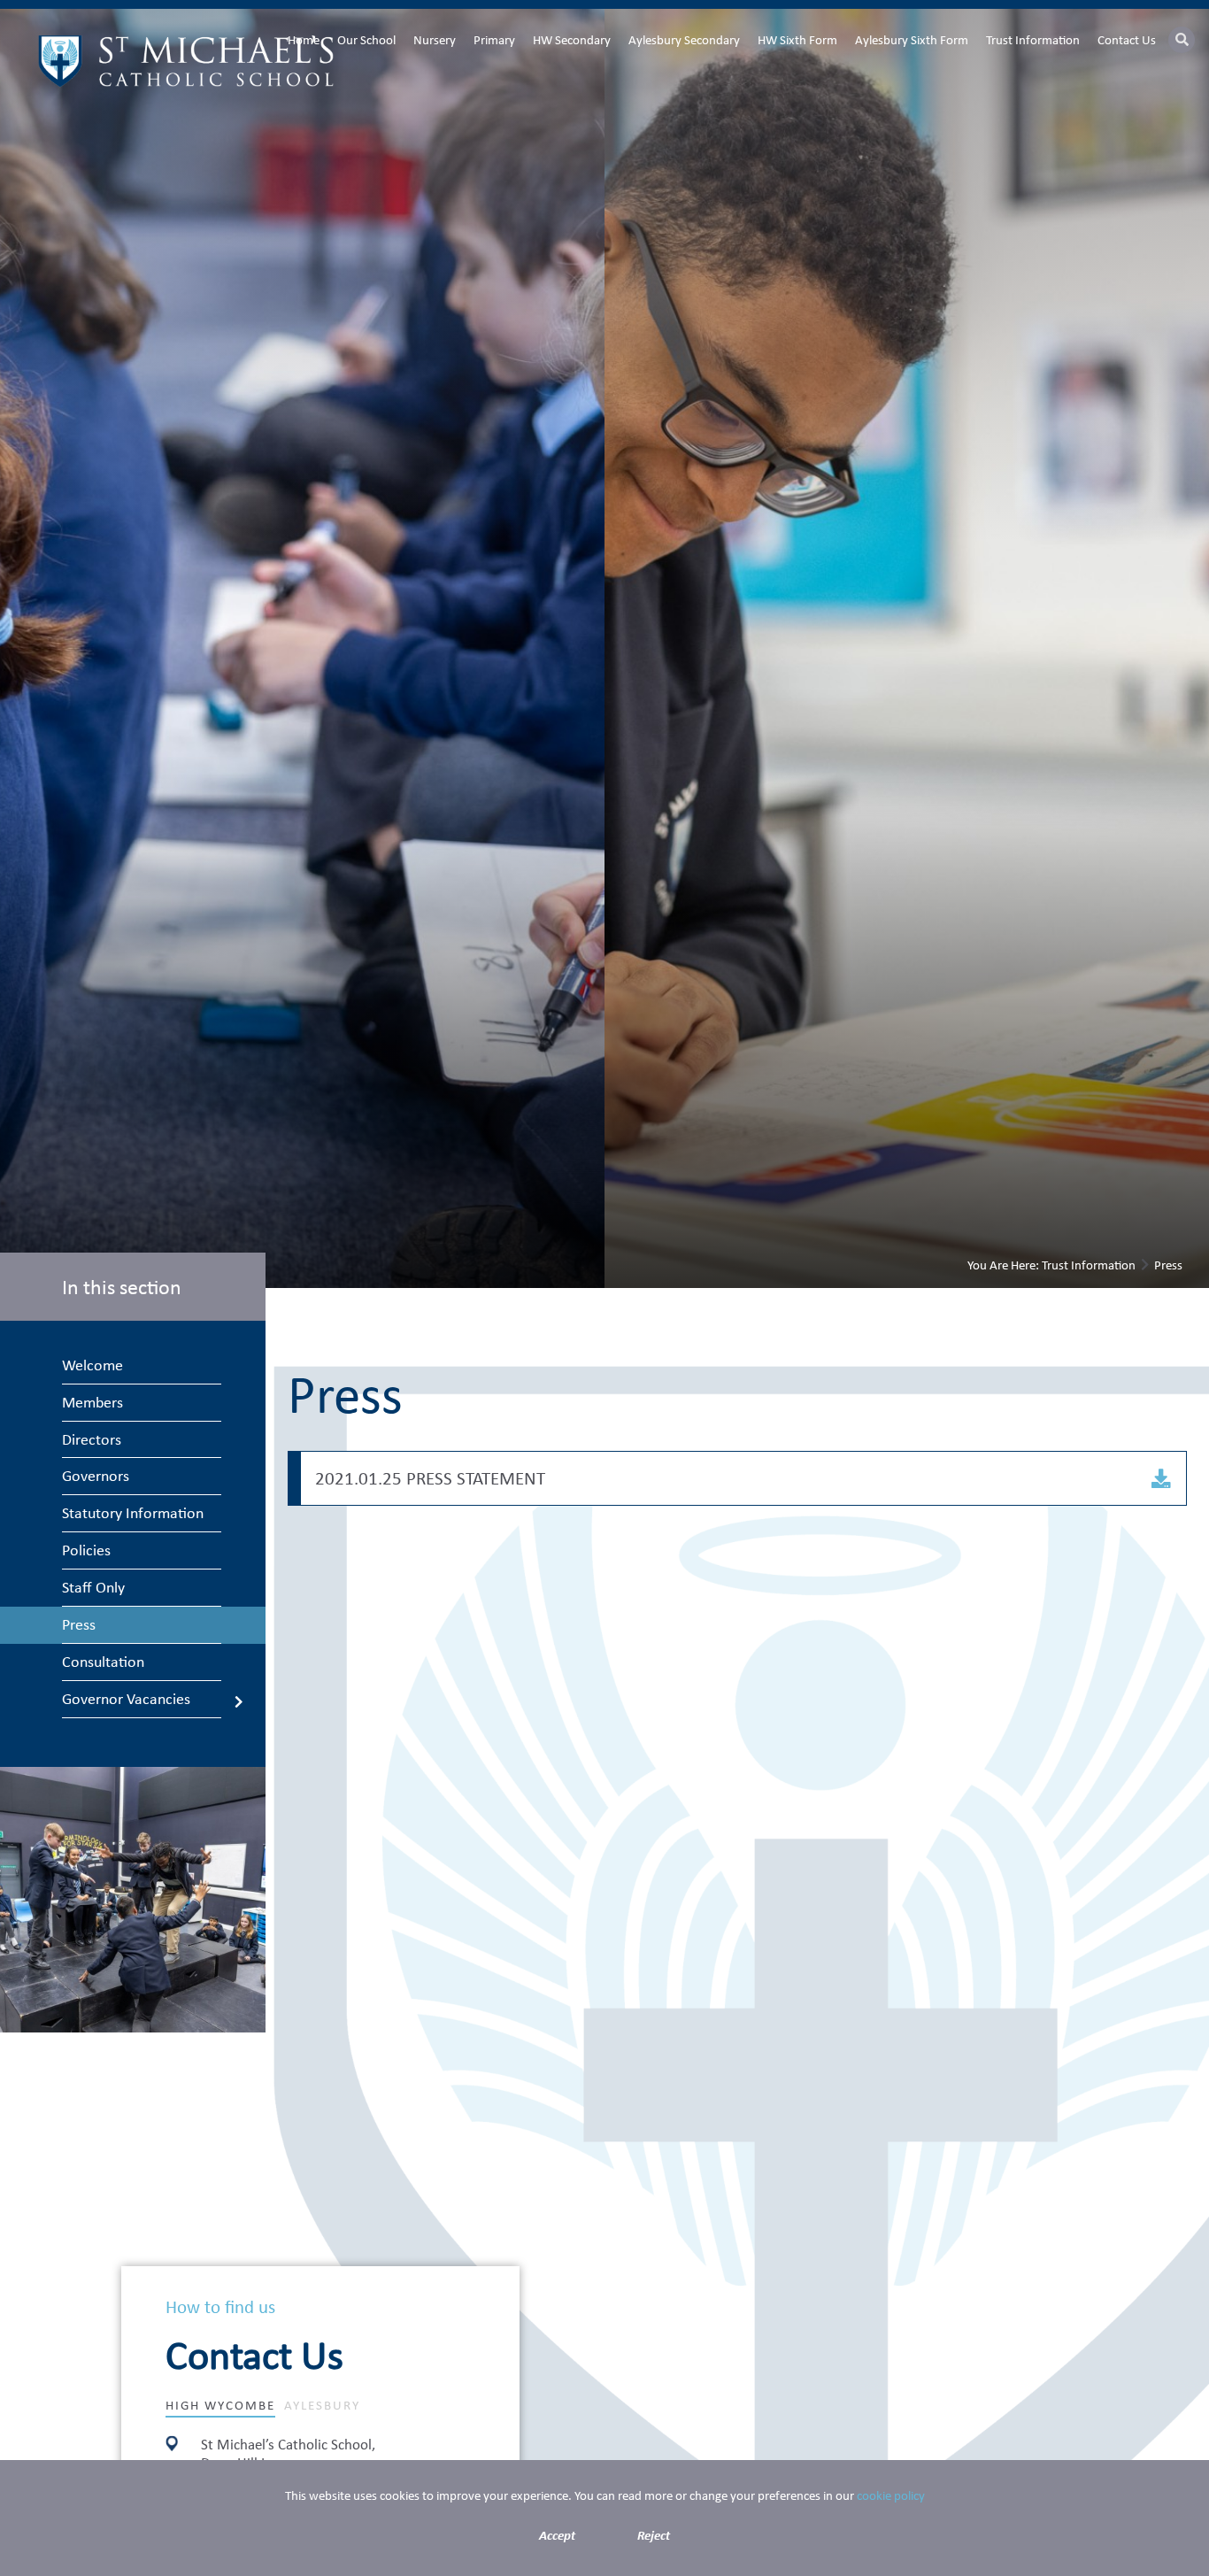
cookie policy (891, 2495)
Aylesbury (322, 2405)
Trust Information (1089, 1265)
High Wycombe (220, 2405)
